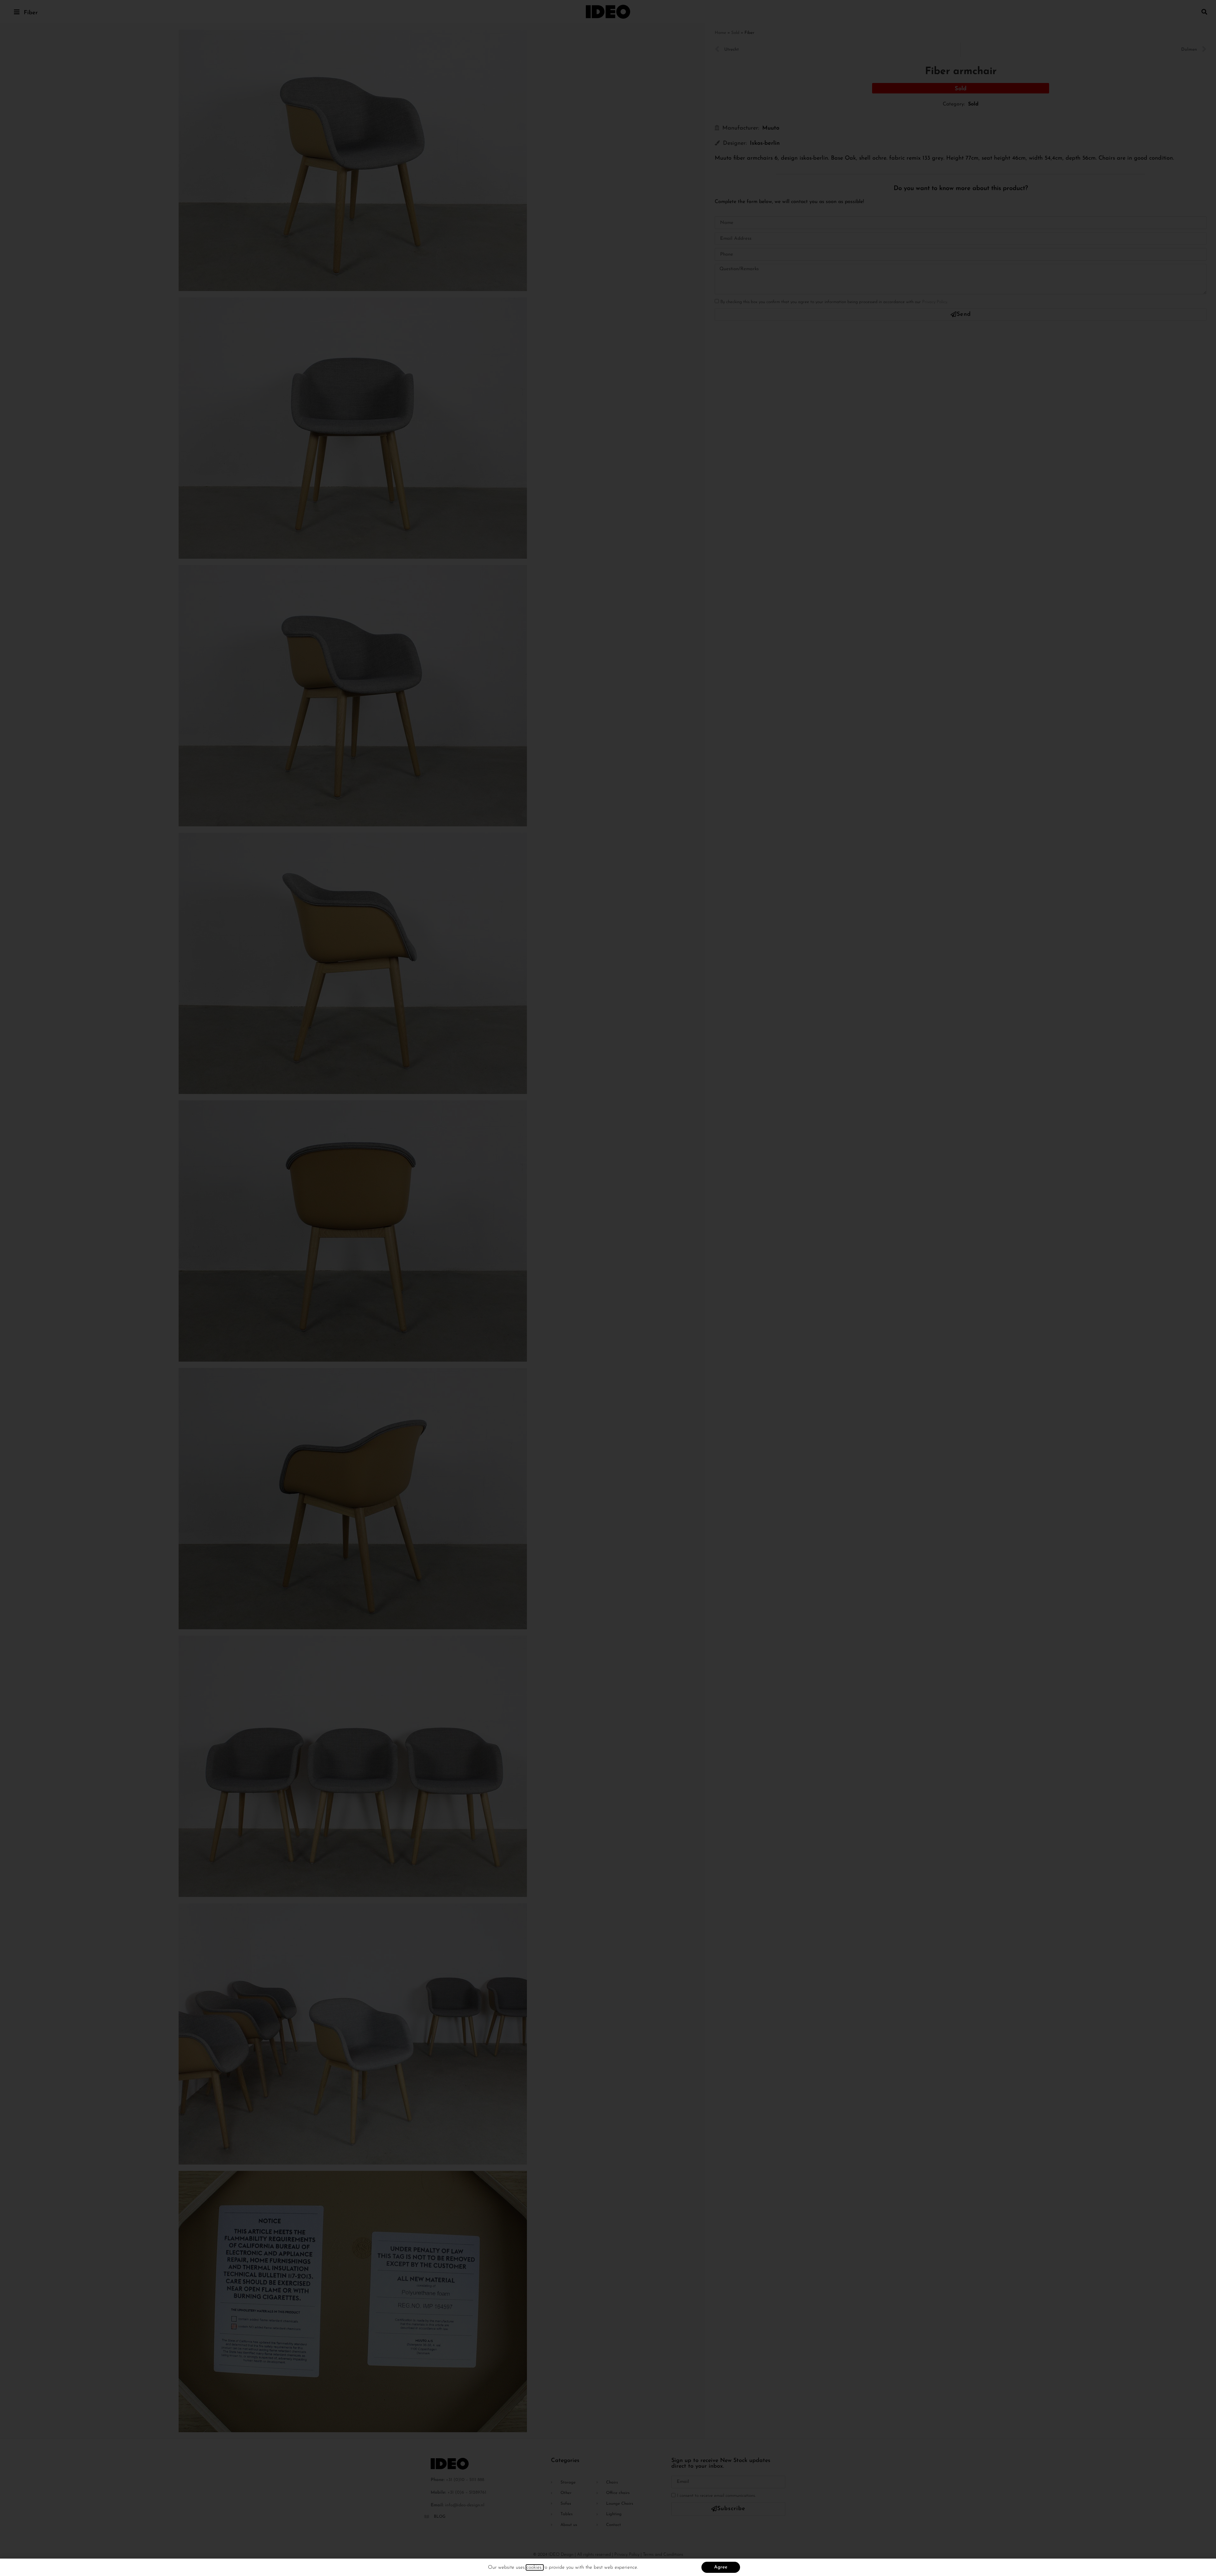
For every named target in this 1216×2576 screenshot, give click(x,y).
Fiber (31, 13)
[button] (1204, 12)
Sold (735, 33)
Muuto (771, 128)
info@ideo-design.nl (465, 2505)
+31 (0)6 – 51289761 (467, 2493)
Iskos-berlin (765, 143)
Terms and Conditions (663, 2555)
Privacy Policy (935, 302)
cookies (535, 2567)
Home (720, 33)
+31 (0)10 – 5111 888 (465, 2480)
